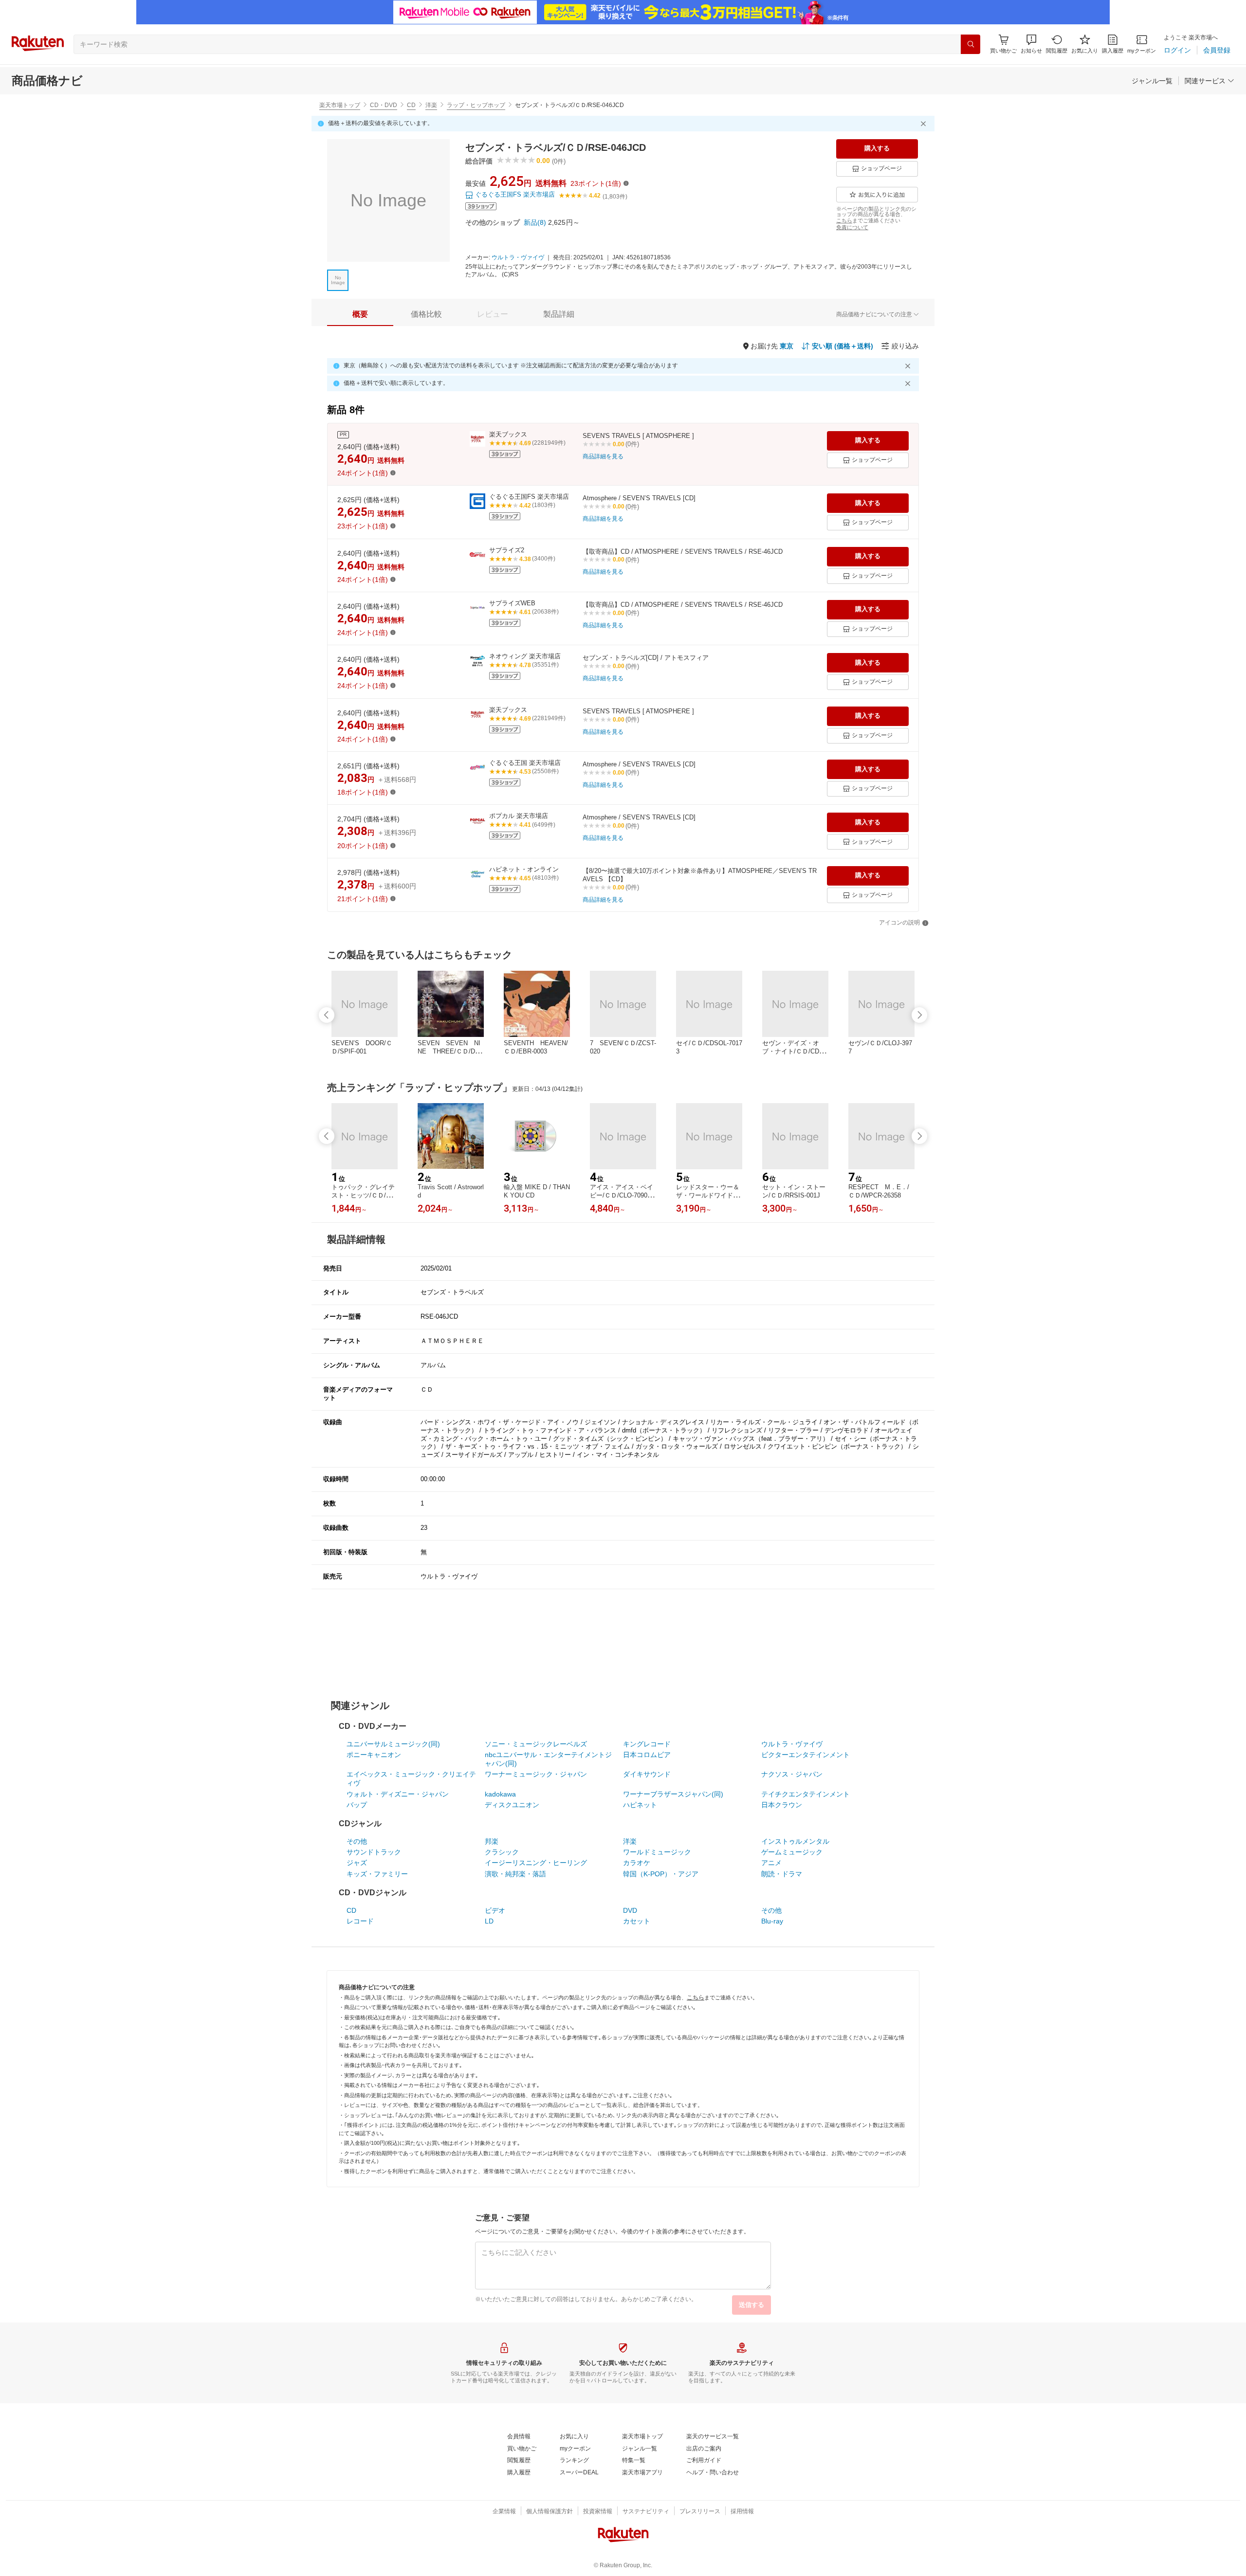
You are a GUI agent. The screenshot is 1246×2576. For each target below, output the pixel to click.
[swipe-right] (919, 1015)
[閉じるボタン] (925, 124)
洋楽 (431, 105)
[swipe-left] (327, 1015)
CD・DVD (384, 105)
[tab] (360, 314)
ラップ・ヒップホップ (476, 105)
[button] (1031, 44)
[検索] (971, 44)
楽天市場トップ (340, 105)
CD (411, 105)
